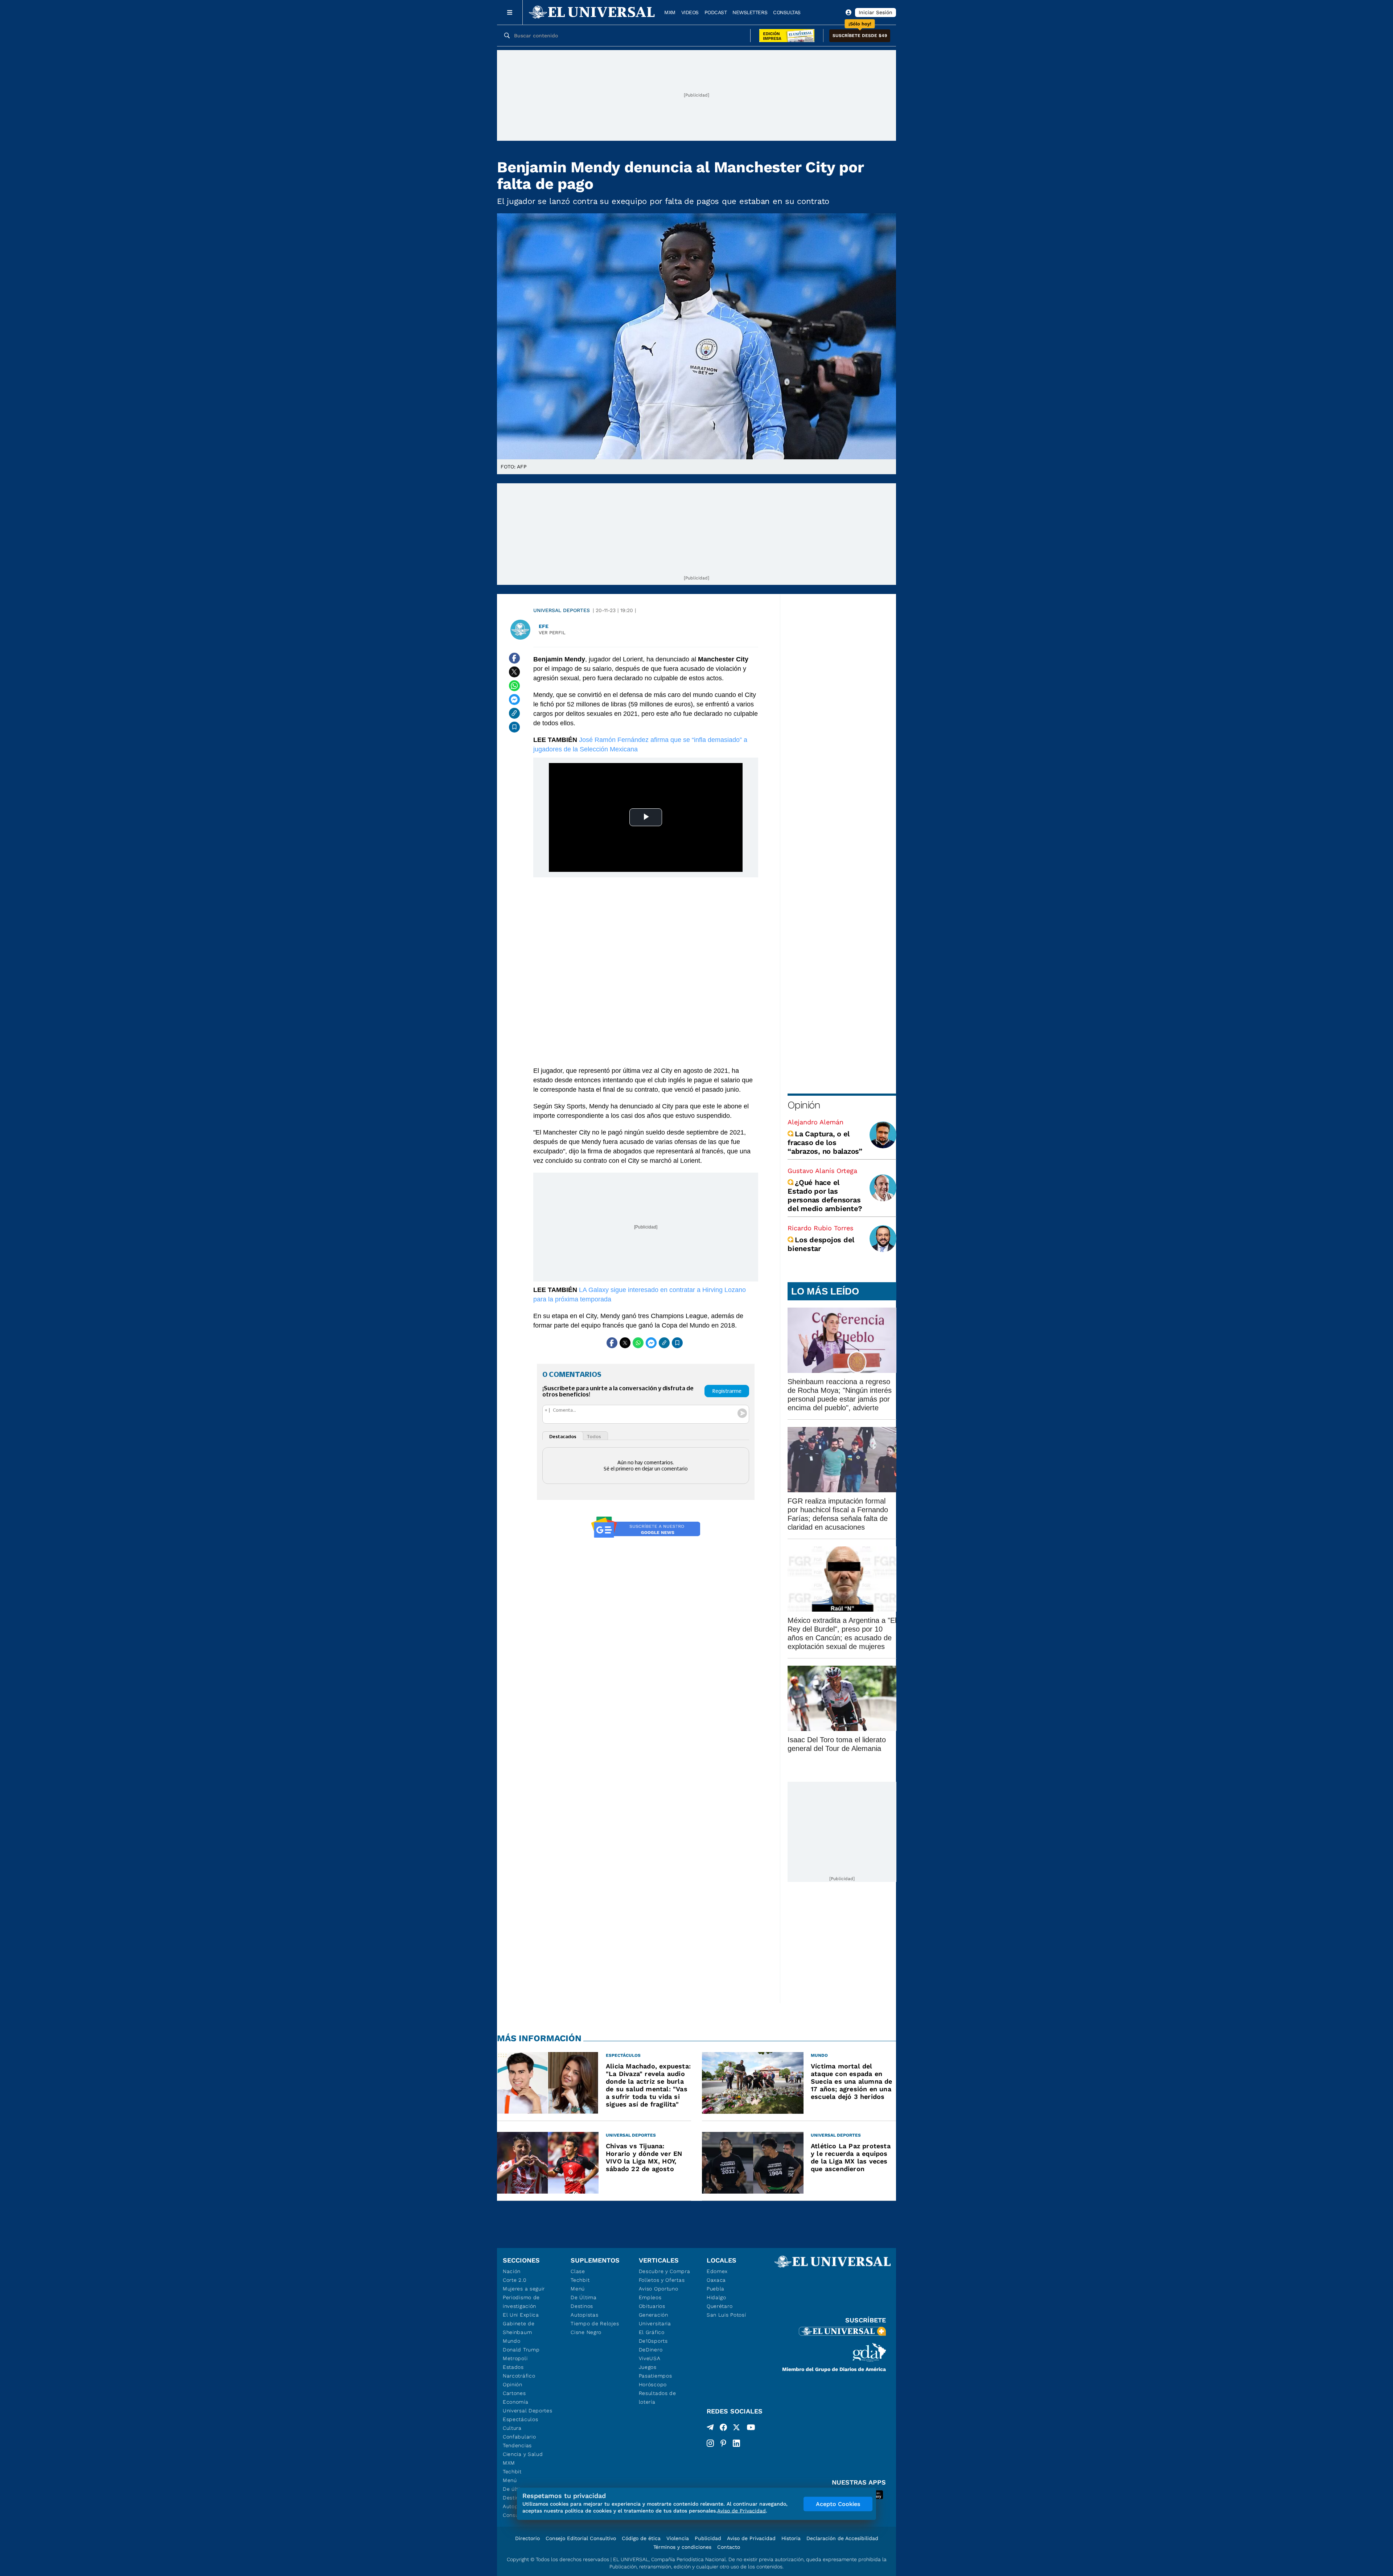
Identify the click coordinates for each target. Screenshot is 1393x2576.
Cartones (514, 2393)
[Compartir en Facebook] (514, 658)
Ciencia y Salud (523, 2454)
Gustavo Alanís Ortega (822, 1171)
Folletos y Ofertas (662, 2280)
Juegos (648, 2367)
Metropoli (515, 2358)
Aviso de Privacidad (751, 2538)
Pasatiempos (656, 2376)
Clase (578, 2271)
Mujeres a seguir (524, 2289)
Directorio (527, 2538)
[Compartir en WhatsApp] (514, 686)
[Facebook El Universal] (723, 2429)
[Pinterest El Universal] (723, 2443)
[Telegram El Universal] (710, 2429)
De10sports (653, 2341)
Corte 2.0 (515, 2280)
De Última (584, 2297)
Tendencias (517, 2445)
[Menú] (510, 12)
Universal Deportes (562, 610)
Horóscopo (653, 2384)
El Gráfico (652, 2332)
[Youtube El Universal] (751, 2429)
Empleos (650, 2297)
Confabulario (519, 2437)
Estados (513, 2367)
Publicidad (708, 2538)
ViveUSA (650, 2358)
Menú (510, 2480)
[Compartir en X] (514, 672)
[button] (860, 36)
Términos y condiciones (682, 2547)
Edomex (717, 2271)
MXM (670, 12)
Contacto (729, 2547)
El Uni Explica (521, 2315)
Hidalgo (716, 2297)
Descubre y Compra (665, 2271)
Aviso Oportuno (659, 2289)
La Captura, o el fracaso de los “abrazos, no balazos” (825, 1143)
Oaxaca (716, 2280)
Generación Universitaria (655, 2319)
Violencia (678, 2538)
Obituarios (652, 2306)
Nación (512, 2271)
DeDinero (651, 2350)
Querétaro (720, 2306)
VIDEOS (690, 12)
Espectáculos (520, 2419)
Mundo (512, 2341)
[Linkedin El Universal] (736, 2443)
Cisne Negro (586, 2332)
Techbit (512, 2472)
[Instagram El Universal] (710, 2443)
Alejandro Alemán (815, 1122)
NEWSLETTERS (750, 12)
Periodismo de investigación (521, 2302)
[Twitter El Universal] (736, 2429)
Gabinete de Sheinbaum (519, 2328)
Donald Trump (521, 2350)
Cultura (512, 2428)
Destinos (582, 2306)
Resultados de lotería (658, 2397)
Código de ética (641, 2538)
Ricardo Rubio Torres (820, 1228)
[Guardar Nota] (514, 727)
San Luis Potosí (726, 2315)
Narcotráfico (519, 2376)
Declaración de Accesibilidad (842, 2538)
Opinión (804, 1105)
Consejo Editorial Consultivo (581, 2538)
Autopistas (584, 2315)
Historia (791, 2538)
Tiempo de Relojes (595, 2323)
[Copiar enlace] (514, 713)
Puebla (716, 2289)
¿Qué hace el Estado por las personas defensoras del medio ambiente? (825, 1195)
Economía (516, 2402)
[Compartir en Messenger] (514, 700)
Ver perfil (552, 633)
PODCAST (716, 12)
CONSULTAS (787, 12)
